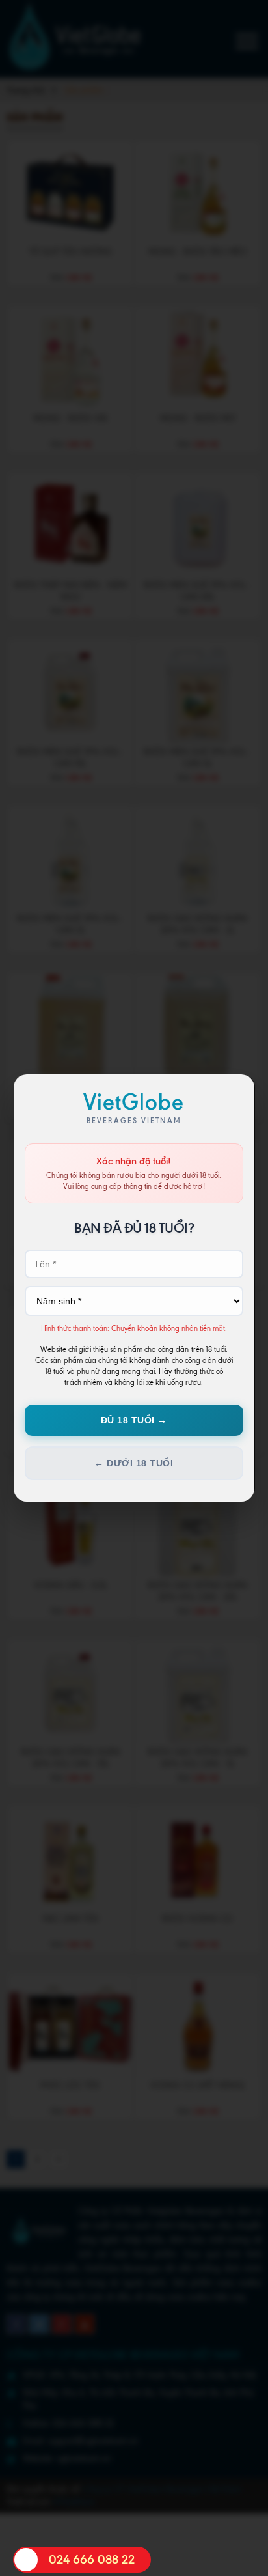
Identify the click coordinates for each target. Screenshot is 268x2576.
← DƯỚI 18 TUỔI (134, 1463)
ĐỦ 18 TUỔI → (134, 1420)
